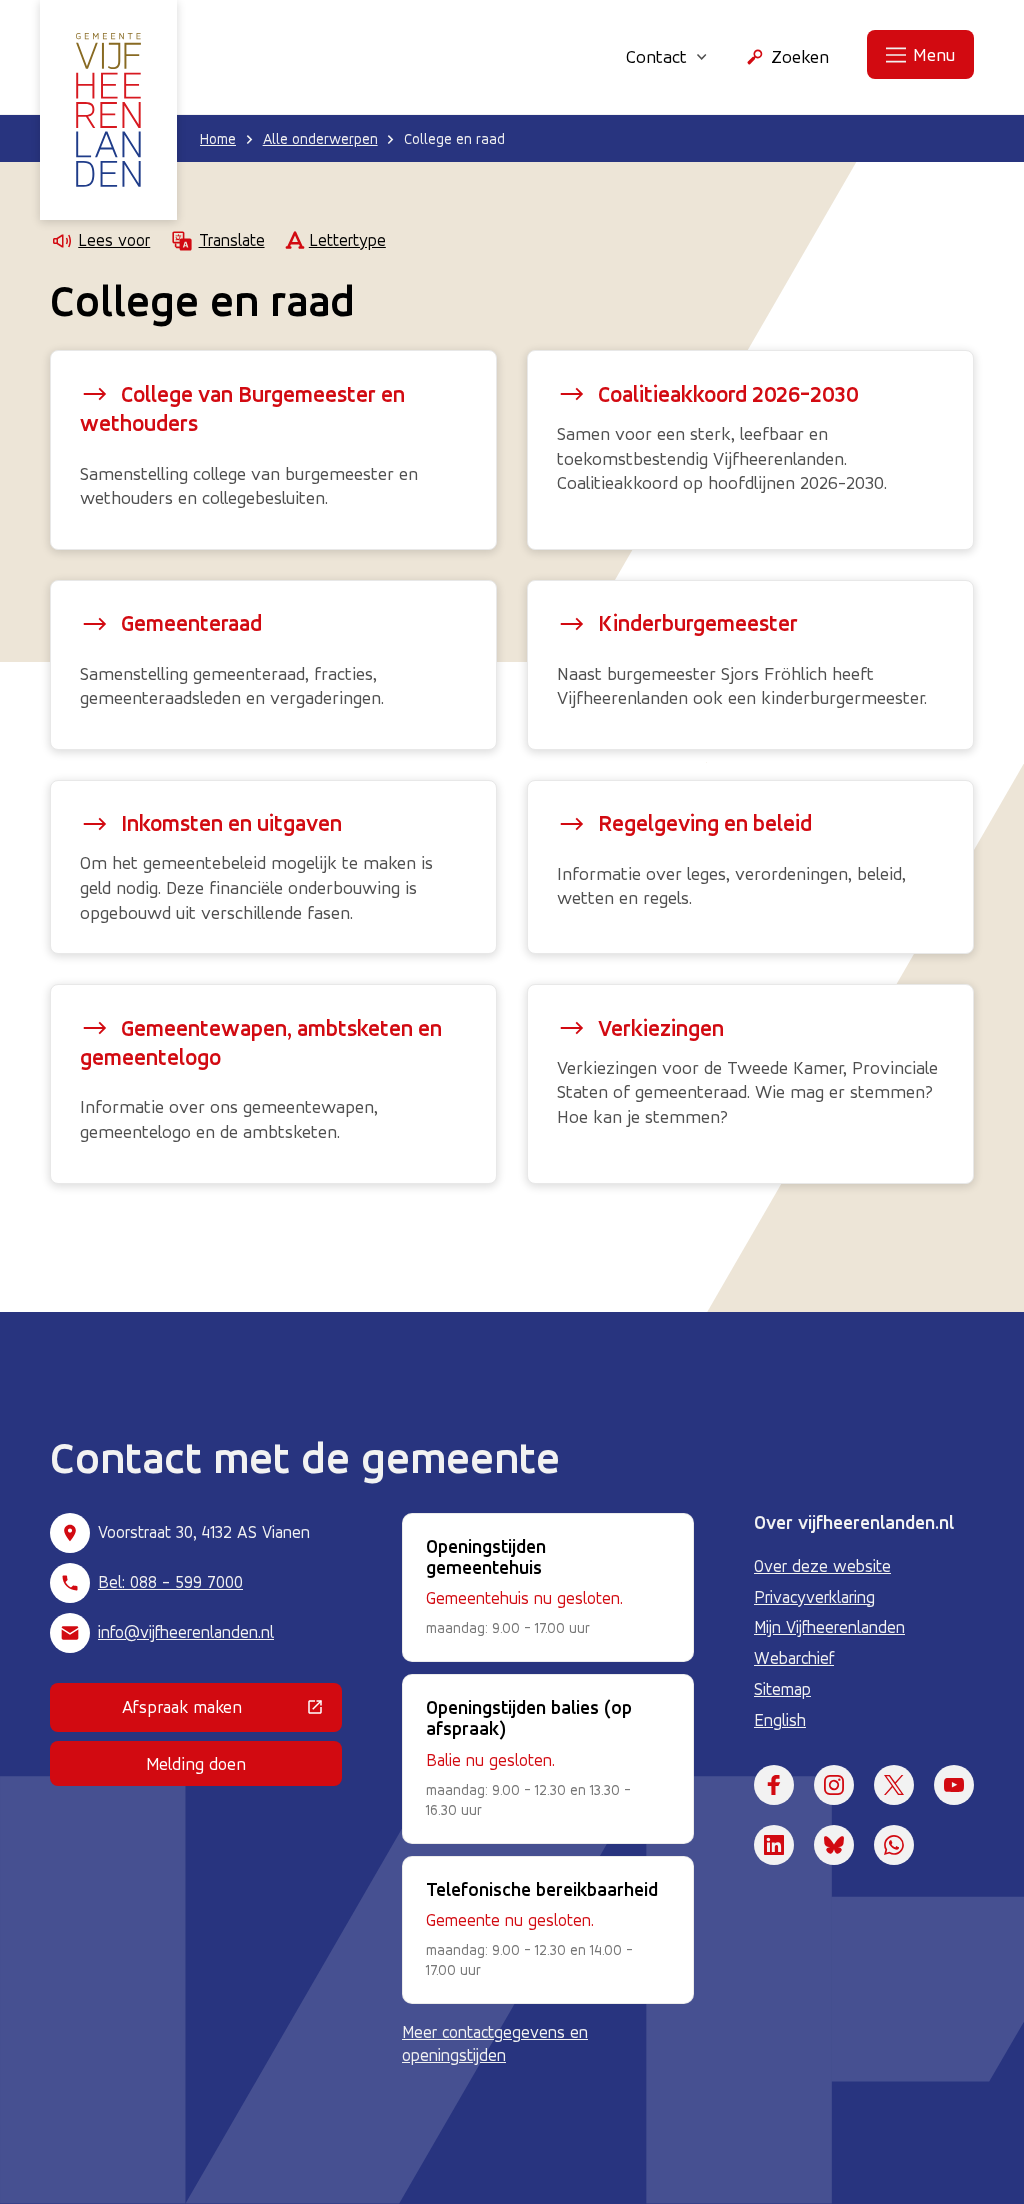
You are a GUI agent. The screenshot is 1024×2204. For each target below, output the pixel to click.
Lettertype (347, 240)
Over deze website (822, 1566)
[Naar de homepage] (108, 110)
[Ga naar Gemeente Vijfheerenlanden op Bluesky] (834, 1845)
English (780, 1720)
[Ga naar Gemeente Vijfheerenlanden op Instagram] (834, 1785)
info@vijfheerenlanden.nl (186, 1632)
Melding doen (196, 1763)
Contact (656, 56)
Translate (231, 240)
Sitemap (782, 1689)
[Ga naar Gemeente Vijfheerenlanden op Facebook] (774, 1785)
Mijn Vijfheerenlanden (829, 1627)
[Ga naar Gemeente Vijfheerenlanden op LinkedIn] (774, 1845)
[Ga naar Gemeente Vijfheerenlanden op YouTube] (954, 1785)
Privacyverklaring (814, 1597)
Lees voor (114, 240)
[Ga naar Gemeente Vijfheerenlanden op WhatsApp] (894, 1845)
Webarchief (794, 1658)
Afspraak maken (232, 1711)
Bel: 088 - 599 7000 (170, 1582)
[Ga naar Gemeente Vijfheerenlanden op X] (894, 1785)
